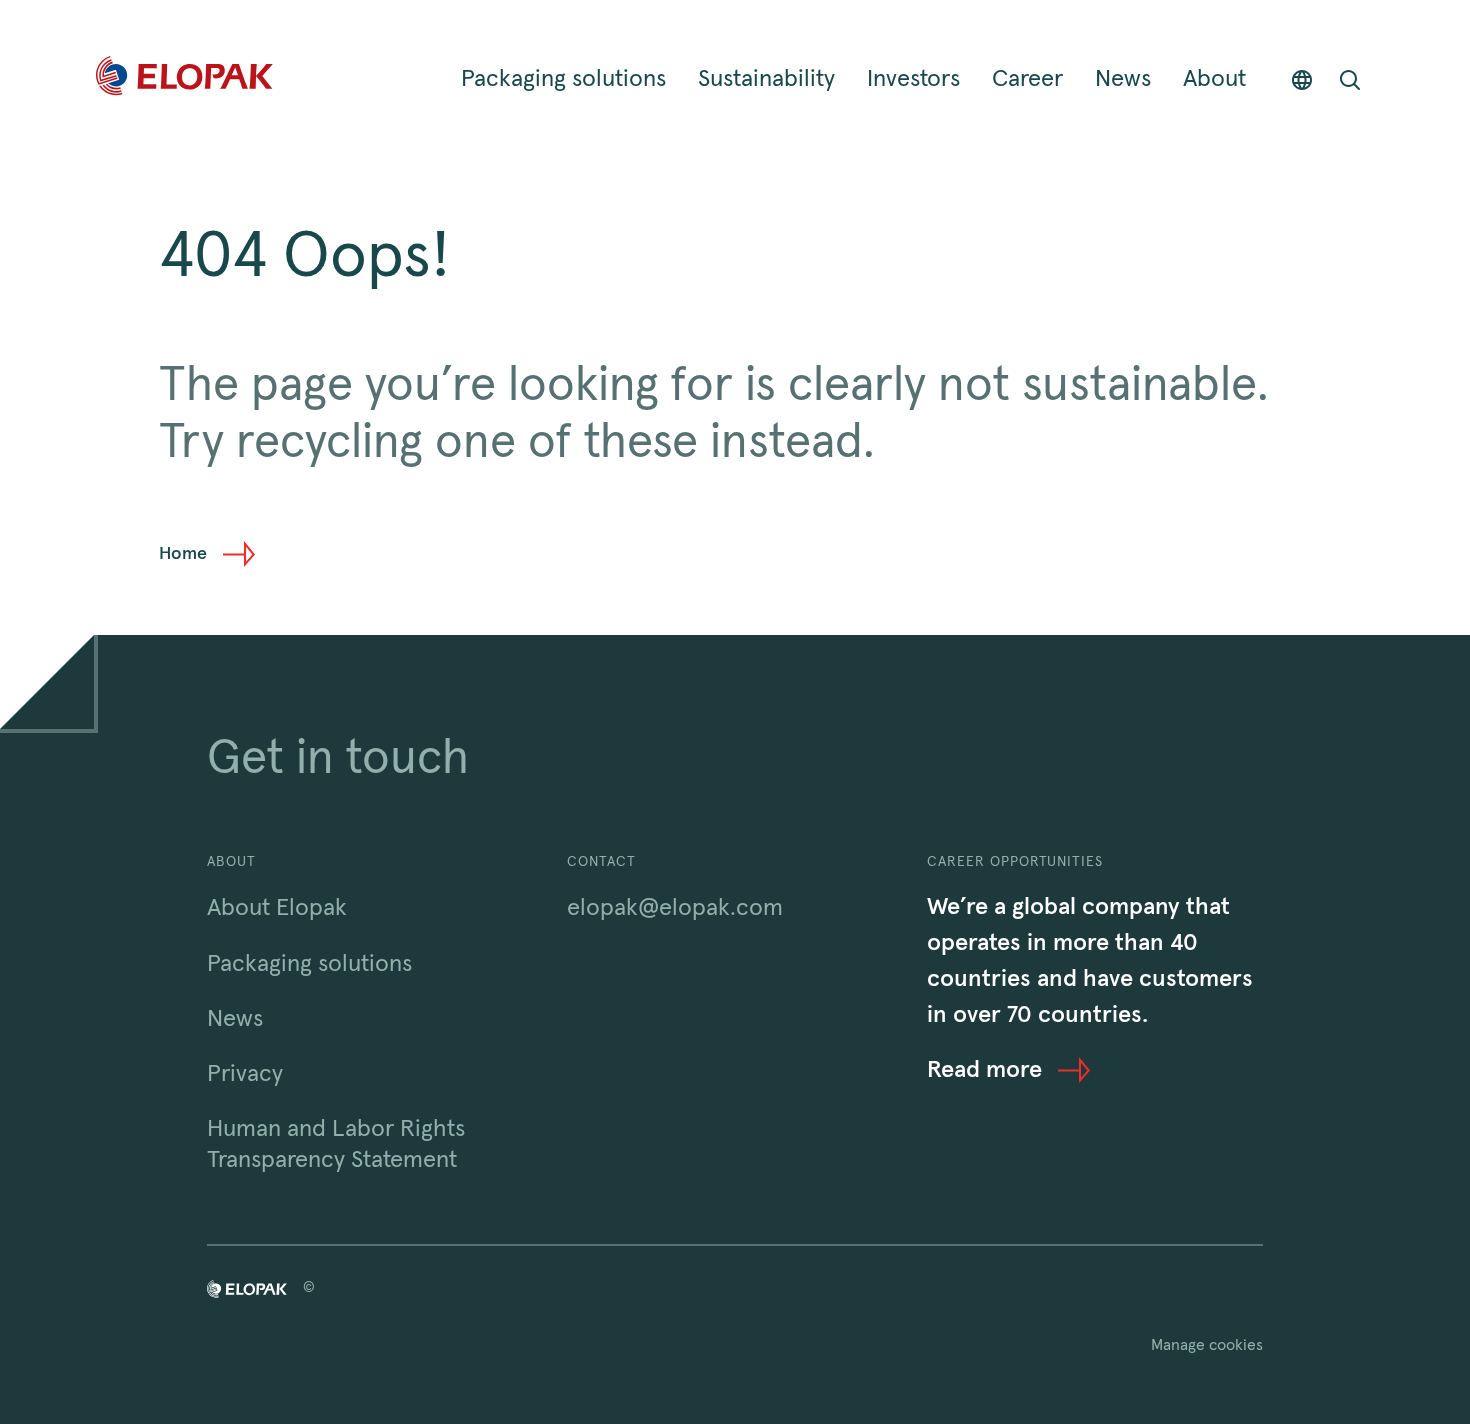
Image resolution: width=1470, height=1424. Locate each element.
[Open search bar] (1350, 79)
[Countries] (1302, 79)
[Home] (184, 79)
